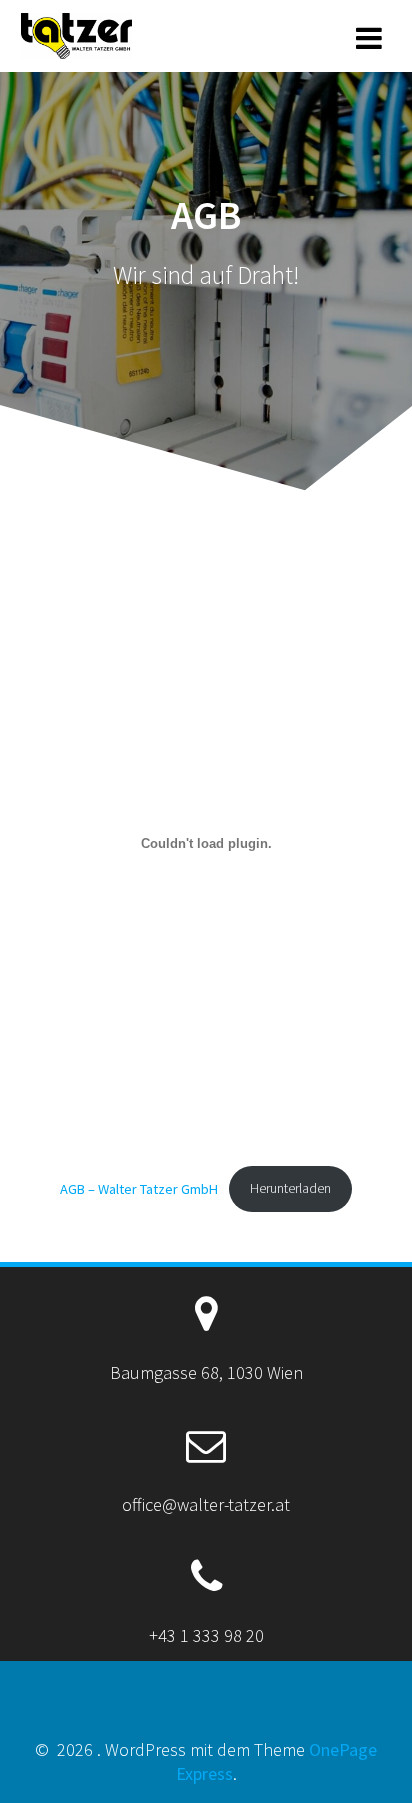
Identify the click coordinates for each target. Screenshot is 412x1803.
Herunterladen (290, 1188)
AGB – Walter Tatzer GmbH (139, 1188)
